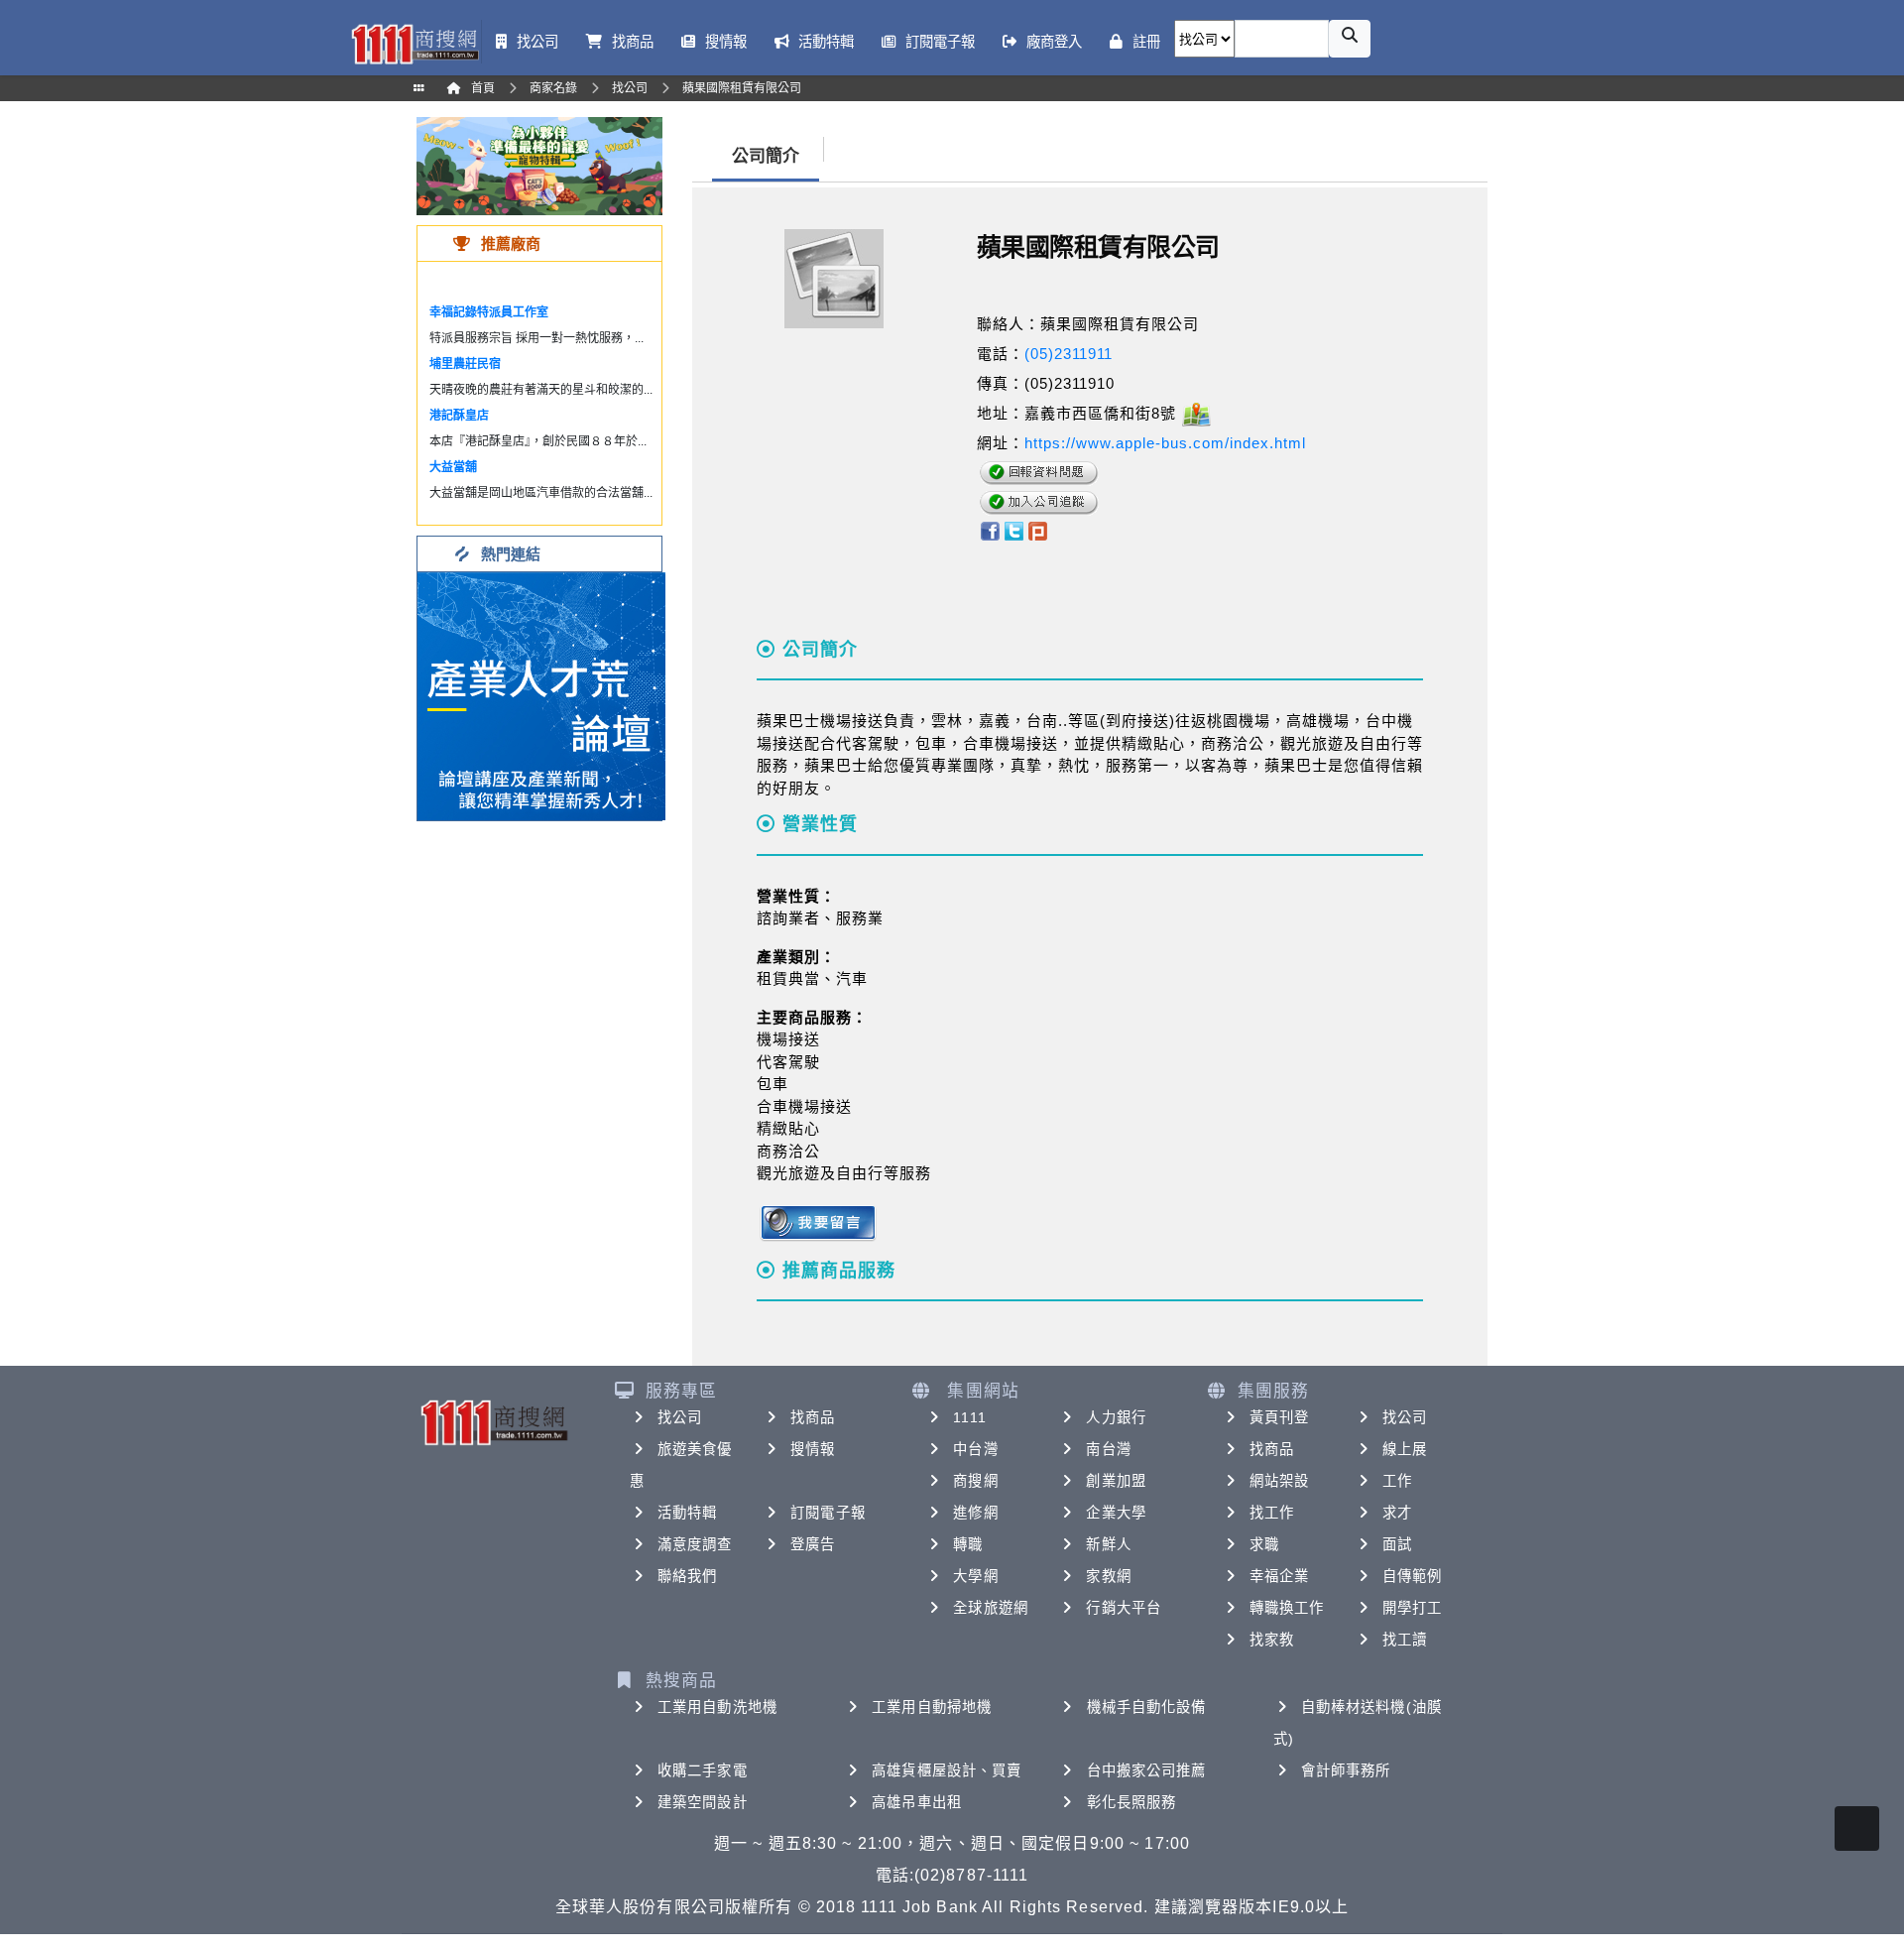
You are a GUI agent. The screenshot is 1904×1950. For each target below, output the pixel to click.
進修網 (975, 1513)
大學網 (975, 1576)
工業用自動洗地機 (717, 1707)
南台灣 (1108, 1449)
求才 (1397, 1513)
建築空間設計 (703, 1802)
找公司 (680, 1417)
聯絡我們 (687, 1576)
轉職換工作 (1287, 1608)
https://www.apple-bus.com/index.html (1165, 443)
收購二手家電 (703, 1770)
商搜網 (975, 1481)
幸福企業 (1279, 1576)
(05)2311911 (1069, 354)
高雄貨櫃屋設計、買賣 (947, 1770)
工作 (1397, 1481)
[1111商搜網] (415, 42)
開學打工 (1412, 1608)
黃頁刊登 (1279, 1417)
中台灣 (975, 1449)
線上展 (1405, 1449)
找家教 (1272, 1640)
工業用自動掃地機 (932, 1707)
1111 (969, 1417)
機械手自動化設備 (1147, 1707)
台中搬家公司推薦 (1147, 1770)
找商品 (813, 1417)
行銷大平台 (1124, 1608)
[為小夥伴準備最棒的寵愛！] (539, 165)
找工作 (1272, 1513)
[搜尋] (1350, 39)
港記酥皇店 (459, 416)
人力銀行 (1116, 1417)
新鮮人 (1108, 1544)
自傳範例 (1412, 1576)
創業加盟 (1116, 1481)
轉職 (968, 1544)
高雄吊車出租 (917, 1802)
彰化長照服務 (1132, 1802)
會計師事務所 (1346, 1770)
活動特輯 (687, 1513)
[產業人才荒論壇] (541, 695)
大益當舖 (453, 467)
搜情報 (813, 1449)
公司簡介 (766, 156)
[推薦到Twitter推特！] (1014, 529)
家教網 (1108, 1576)
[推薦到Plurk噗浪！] (1038, 529)
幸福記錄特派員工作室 (489, 312)
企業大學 (1116, 1513)
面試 (1397, 1544)
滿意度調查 (695, 1544)
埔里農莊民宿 (465, 364)
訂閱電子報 (828, 1513)
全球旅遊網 (991, 1608)
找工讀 (1405, 1640)
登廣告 (813, 1544)
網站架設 (1279, 1481)
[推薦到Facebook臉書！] (989, 529)
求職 (1264, 1544)
